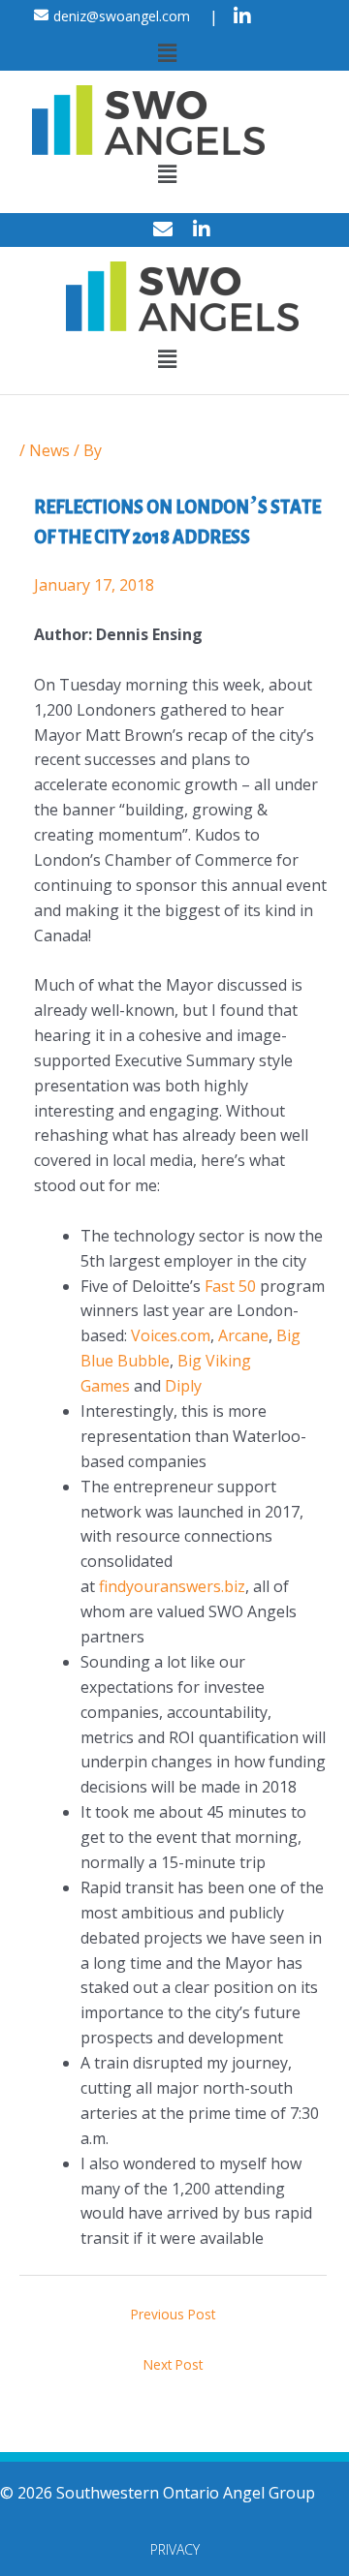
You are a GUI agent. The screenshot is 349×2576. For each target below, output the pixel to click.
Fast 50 (230, 1286)
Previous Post (173, 2314)
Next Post (173, 2364)
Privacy (175, 2549)
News (49, 450)
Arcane (243, 1335)
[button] (167, 52)
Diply (183, 1386)
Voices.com (171, 1335)
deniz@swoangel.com (122, 16)
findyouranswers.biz (172, 1586)
